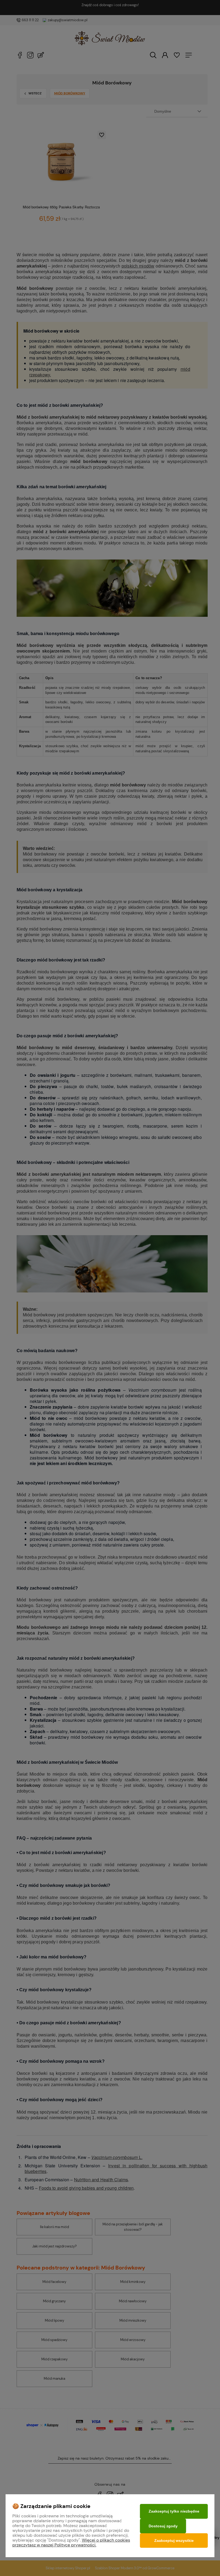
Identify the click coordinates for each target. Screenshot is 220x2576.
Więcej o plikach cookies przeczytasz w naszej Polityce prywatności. (71, 2543)
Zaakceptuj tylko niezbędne (174, 2511)
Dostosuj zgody (163, 2526)
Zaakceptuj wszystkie (174, 2541)
